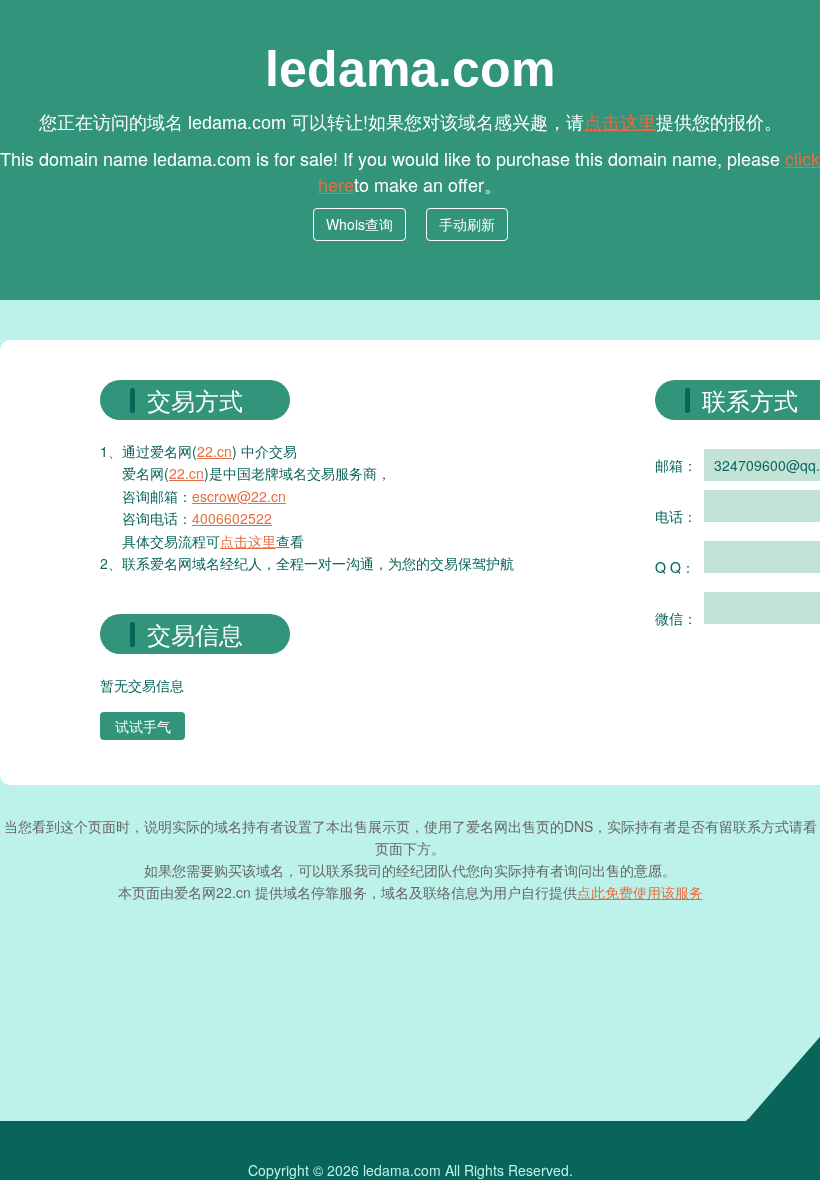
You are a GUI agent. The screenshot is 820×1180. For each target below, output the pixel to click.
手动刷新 (467, 224)
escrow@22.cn (239, 496)
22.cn (214, 451)
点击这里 (620, 121)
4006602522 (232, 518)
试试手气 (143, 726)
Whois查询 (359, 224)
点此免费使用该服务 (640, 892)
